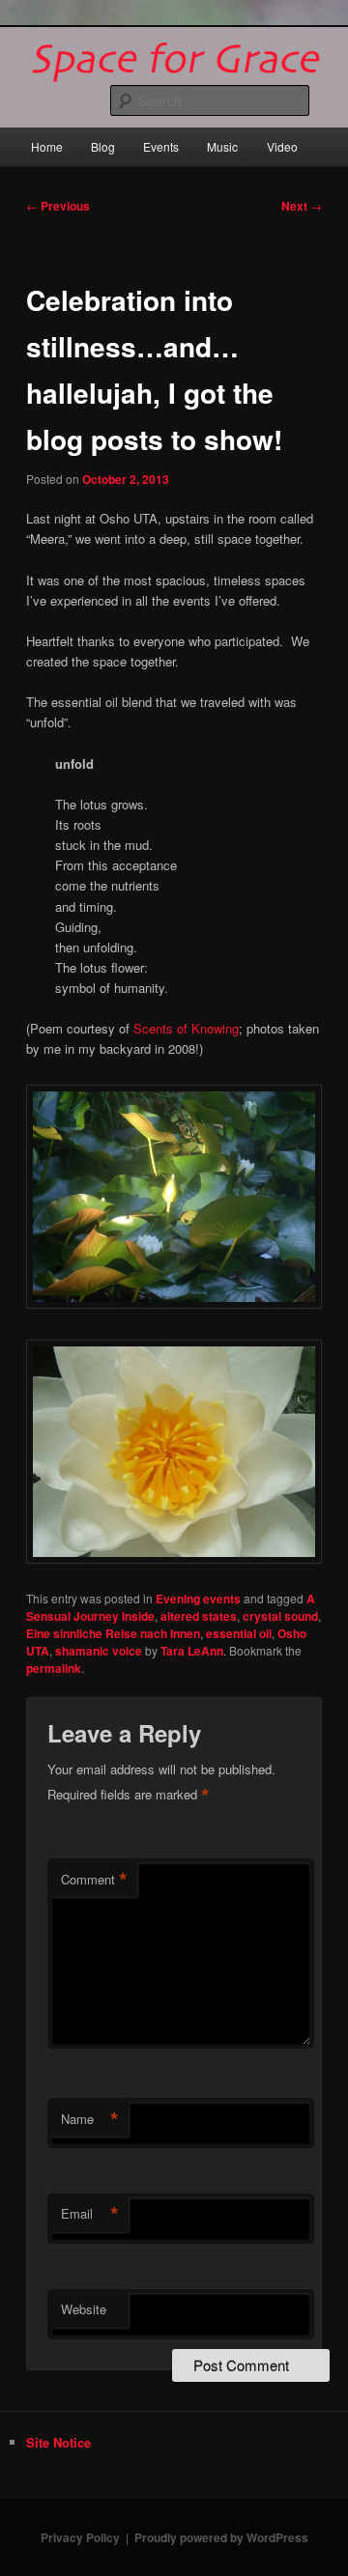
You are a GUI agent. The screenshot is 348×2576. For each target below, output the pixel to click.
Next (302, 206)
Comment (94, 1880)
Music (222, 146)
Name (90, 2119)
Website (84, 2309)
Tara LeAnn (192, 1651)
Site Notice (58, 2442)
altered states (199, 1616)
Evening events (198, 1599)
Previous (58, 206)
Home (47, 146)
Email (90, 2214)
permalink (54, 1668)
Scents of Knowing (186, 1028)
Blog (103, 146)
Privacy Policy (80, 2537)
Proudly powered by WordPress (221, 2537)
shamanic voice (99, 1651)
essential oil (239, 1633)
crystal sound (280, 1616)
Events (161, 146)
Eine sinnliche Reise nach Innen (113, 1633)
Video (282, 146)
